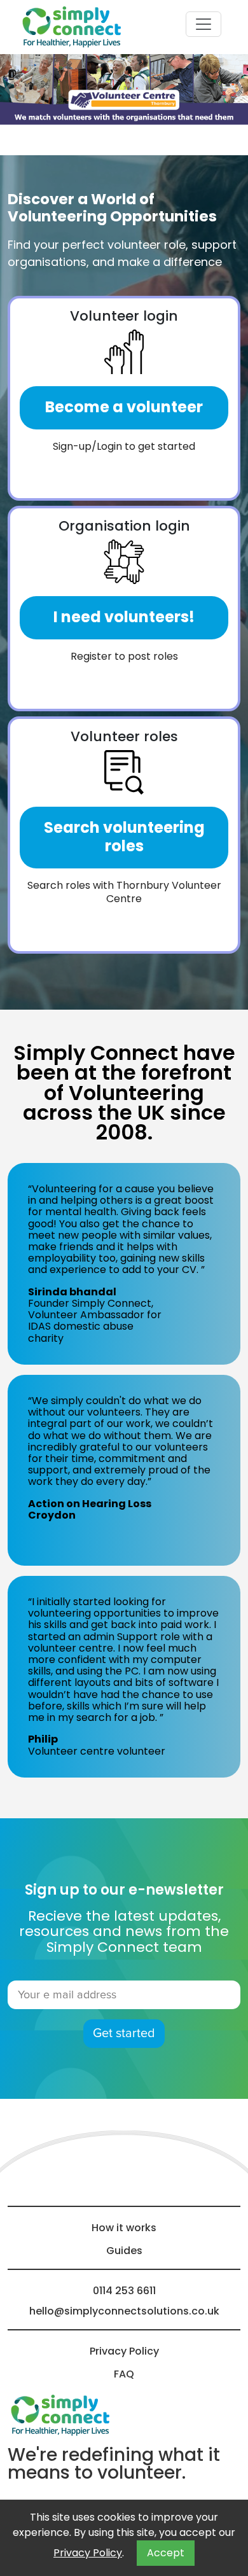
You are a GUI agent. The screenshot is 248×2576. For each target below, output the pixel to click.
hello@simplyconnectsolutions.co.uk (124, 2311)
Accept (166, 2553)
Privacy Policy (88, 2553)
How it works (124, 2228)
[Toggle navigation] (203, 24)
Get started (124, 2033)
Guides (124, 2251)
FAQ (124, 2374)
